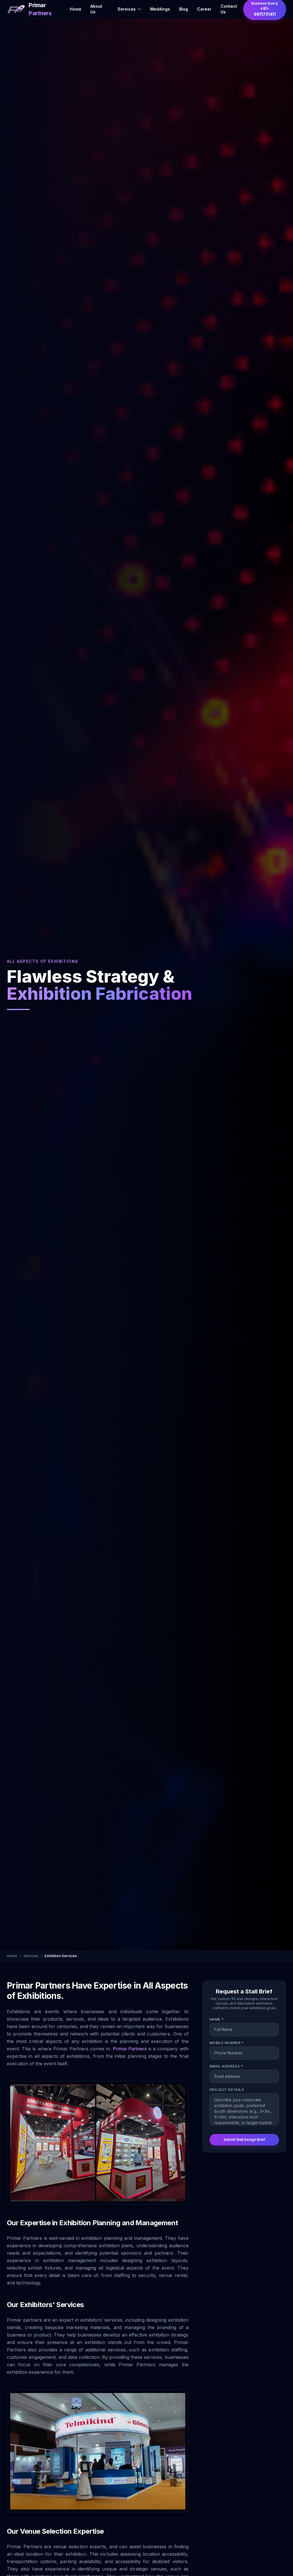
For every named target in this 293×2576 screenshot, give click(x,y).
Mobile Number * (227, 2043)
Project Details (227, 2090)
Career (204, 9)
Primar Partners (130, 2049)
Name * (217, 2019)
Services (127, 9)
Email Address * (226, 2066)
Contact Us (229, 9)
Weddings (160, 9)
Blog (184, 9)
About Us (96, 9)
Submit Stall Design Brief (244, 2140)
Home (76, 9)
